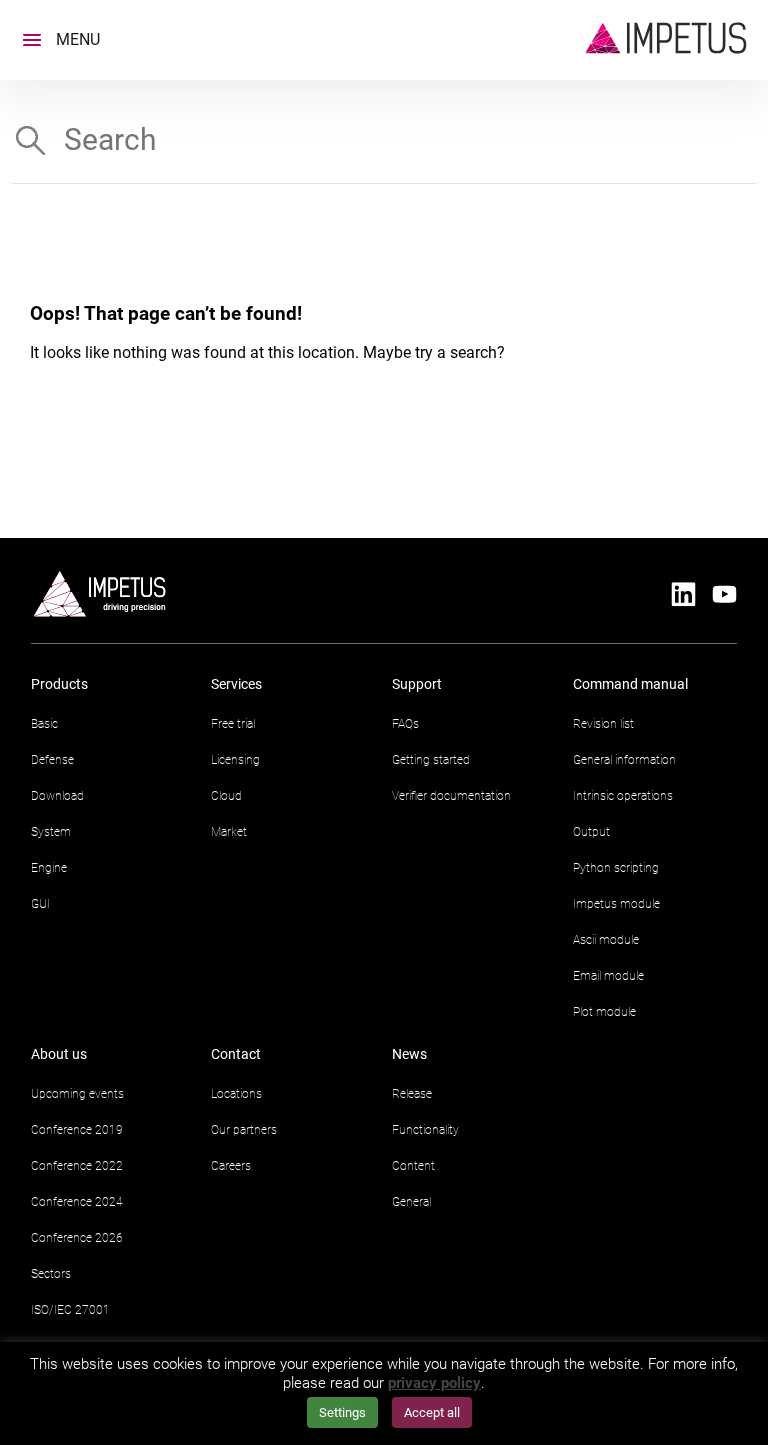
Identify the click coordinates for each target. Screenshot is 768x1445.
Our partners (244, 1130)
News (409, 1054)
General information (624, 760)
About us (59, 1054)
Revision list (603, 724)
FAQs (405, 724)
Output (591, 832)
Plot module (604, 1012)
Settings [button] (342, 1412)
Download (57, 796)
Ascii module (606, 940)
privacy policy (434, 1383)
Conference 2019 (77, 1130)
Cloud (226, 796)
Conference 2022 (77, 1166)
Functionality (425, 1130)
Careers (231, 1166)
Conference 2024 (77, 1202)
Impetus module (616, 904)
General (411, 1202)
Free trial (233, 724)
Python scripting (616, 868)
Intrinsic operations (623, 796)
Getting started (431, 760)
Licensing (235, 760)
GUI (40, 904)
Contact (236, 1054)
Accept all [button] (432, 1412)
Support (417, 684)
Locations (236, 1094)
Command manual (630, 684)
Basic (44, 724)
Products (59, 684)
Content (413, 1166)
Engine (49, 868)
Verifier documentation (451, 796)
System (51, 832)
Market (229, 832)
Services (236, 684)
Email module (608, 976)
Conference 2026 (77, 1238)
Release (412, 1094)
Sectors (51, 1274)
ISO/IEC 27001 (70, 1310)
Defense (52, 760)
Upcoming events (77, 1094)
